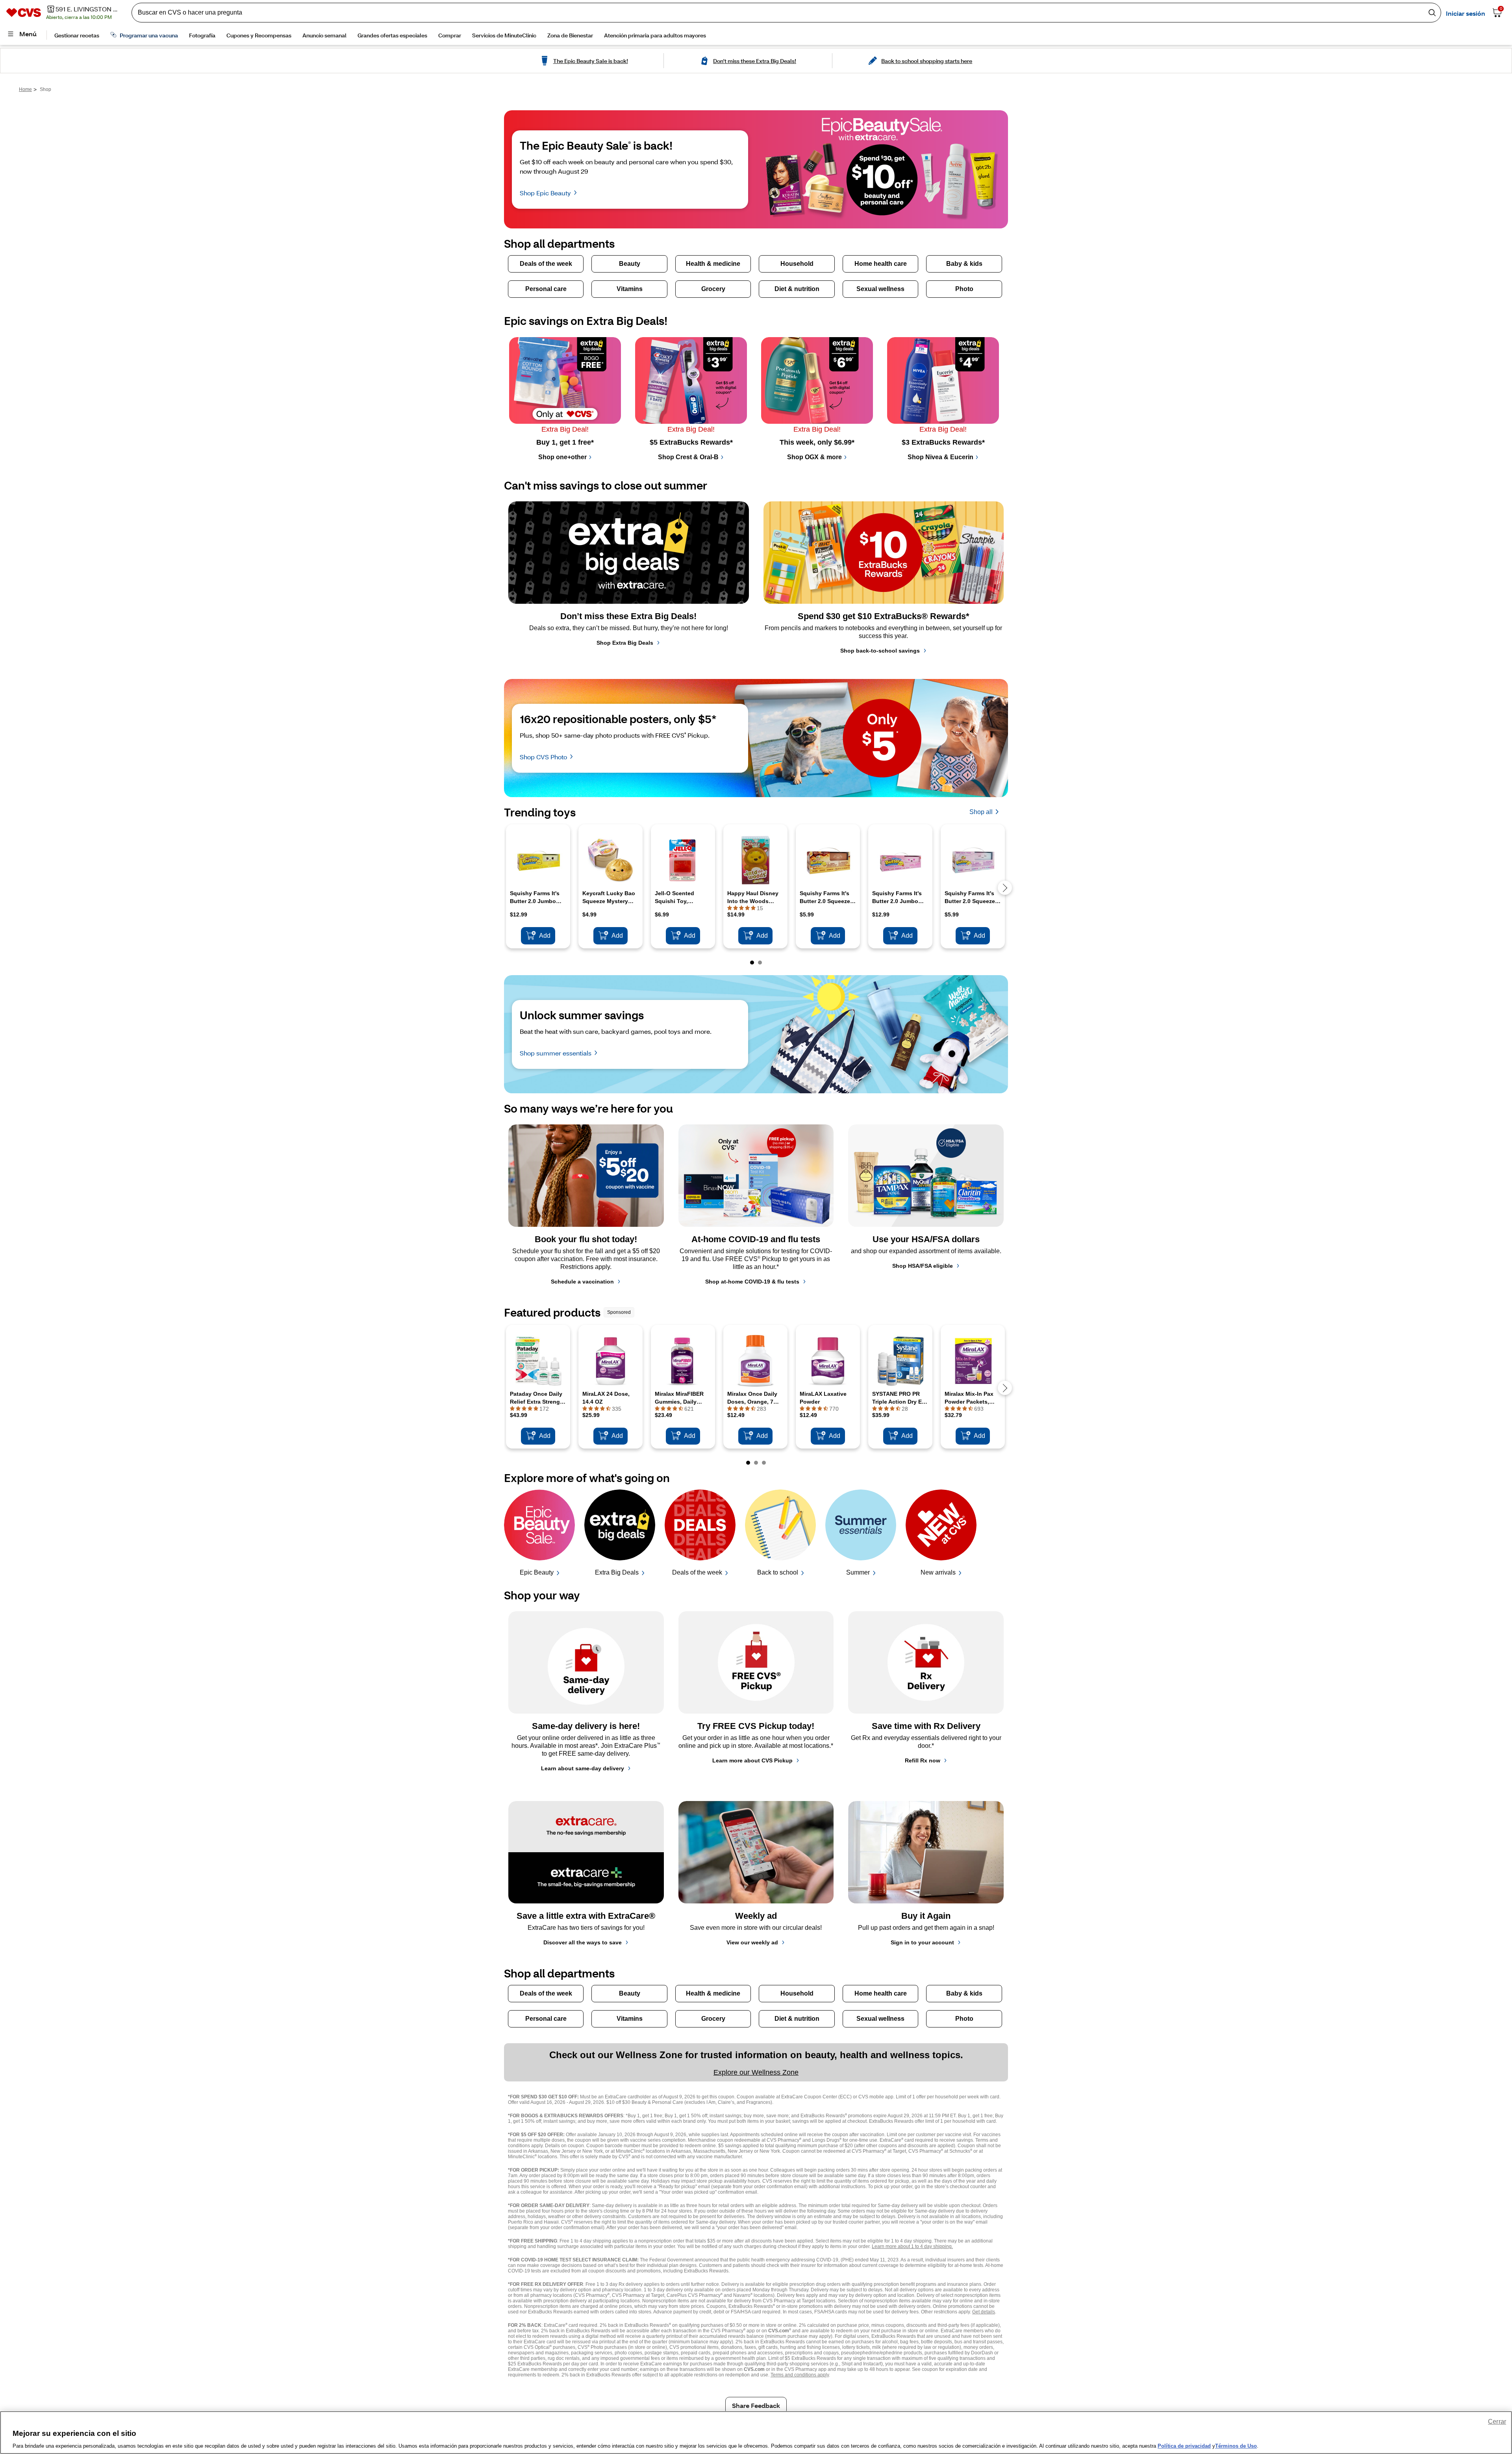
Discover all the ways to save (583, 1942)
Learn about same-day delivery (583, 1768)
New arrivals (938, 1572)
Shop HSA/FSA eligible (923, 1266)
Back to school (778, 1572)
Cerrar (1497, 2422)
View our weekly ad (752, 1942)
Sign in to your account (922, 1942)
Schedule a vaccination (582, 1282)
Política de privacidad (1184, 2446)
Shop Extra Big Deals (625, 643)
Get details (984, 2312)
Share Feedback (756, 2405)
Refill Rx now (923, 1760)
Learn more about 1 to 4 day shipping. (912, 2246)
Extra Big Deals (617, 1572)
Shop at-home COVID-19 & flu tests (752, 1282)
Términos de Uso (1236, 2446)
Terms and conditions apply (800, 2375)
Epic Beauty (537, 1572)
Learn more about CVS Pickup (752, 1760)
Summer (858, 1572)
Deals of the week (697, 1572)
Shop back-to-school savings (880, 651)
